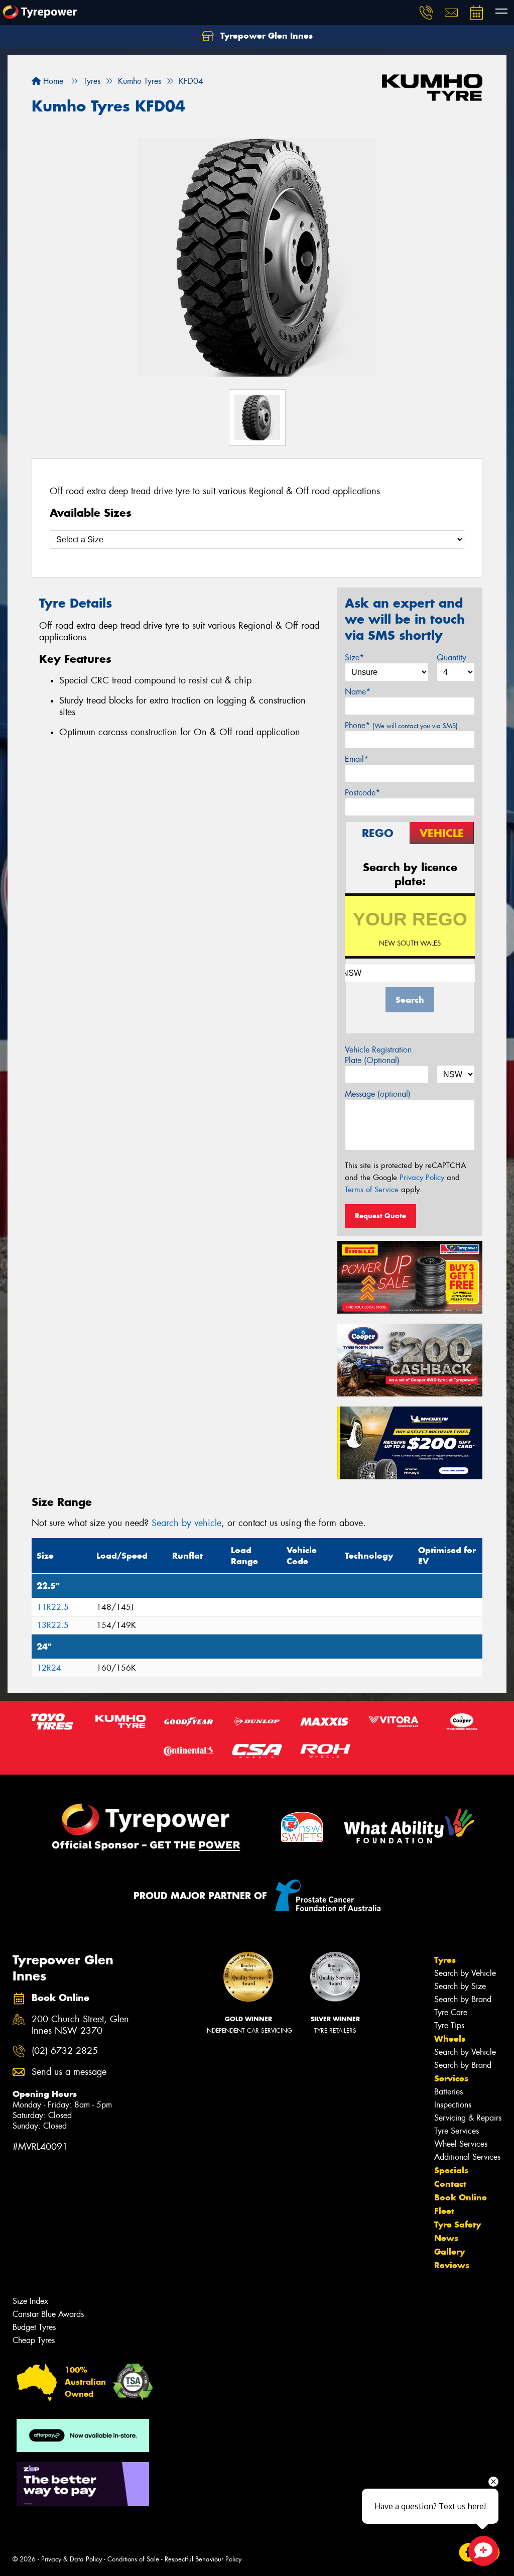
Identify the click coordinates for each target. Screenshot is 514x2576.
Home (52, 81)
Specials (451, 2170)
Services (451, 2078)
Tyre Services (457, 2131)
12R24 (49, 1668)
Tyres (445, 1960)
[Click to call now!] (426, 13)
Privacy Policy (422, 1178)
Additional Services (467, 2157)
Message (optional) (378, 1094)
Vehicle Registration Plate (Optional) (378, 1055)
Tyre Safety (458, 2224)
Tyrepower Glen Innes (265, 36)
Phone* (401, 725)
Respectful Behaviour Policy (203, 2559)
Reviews (452, 2265)
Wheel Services (461, 2144)
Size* (354, 658)
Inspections (453, 2105)
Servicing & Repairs (468, 2118)
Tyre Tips (449, 2025)
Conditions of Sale (133, 2559)
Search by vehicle (186, 1523)
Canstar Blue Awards (48, 2314)
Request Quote (380, 1216)
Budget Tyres (34, 2327)
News (446, 2238)
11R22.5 (53, 1607)
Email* (357, 759)
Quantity (452, 658)
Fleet (444, 2211)
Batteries (448, 2092)
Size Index (30, 2301)
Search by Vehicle (465, 1973)
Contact (450, 2184)
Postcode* (362, 793)
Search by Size (460, 1986)
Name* (358, 692)
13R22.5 (53, 1625)
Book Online (461, 2197)
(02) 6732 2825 (65, 2051)
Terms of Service (372, 1190)
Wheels (450, 2039)
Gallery (449, 2252)
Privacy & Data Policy (72, 2559)
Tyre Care (451, 2012)
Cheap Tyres (34, 2340)
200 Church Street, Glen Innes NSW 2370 (80, 2025)
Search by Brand (463, 1999)
